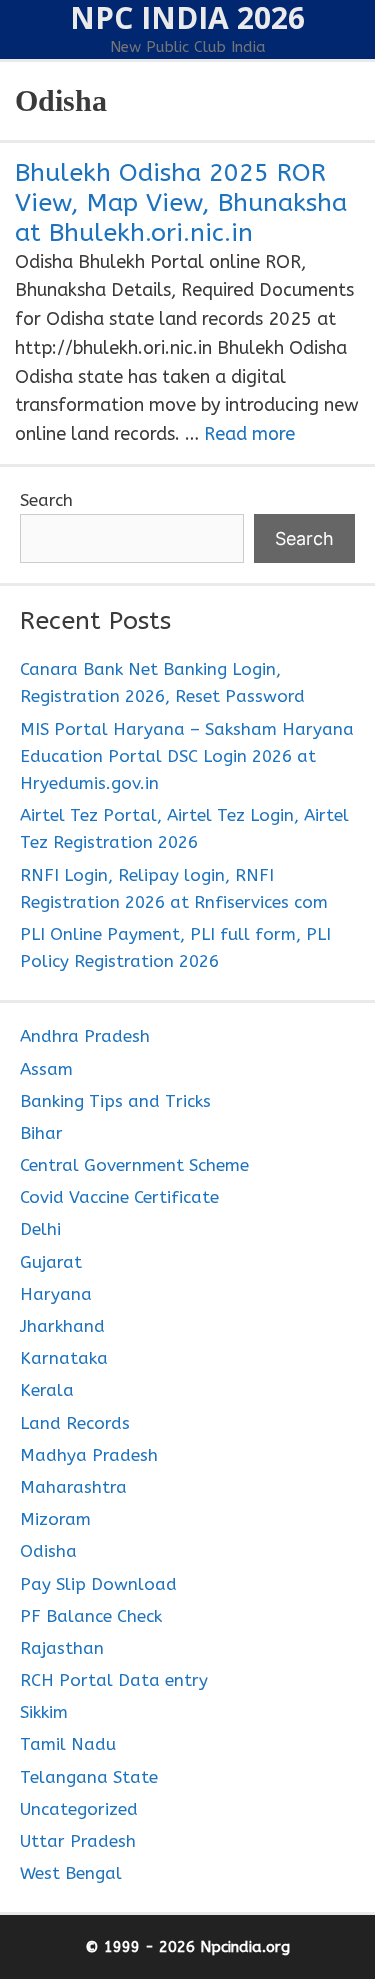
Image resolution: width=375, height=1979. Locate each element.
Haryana (56, 1294)
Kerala (47, 1390)
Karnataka (64, 1358)
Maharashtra (73, 1487)
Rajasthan (62, 1648)
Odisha (48, 1551)
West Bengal (71, 1873)
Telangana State (89, 1777)
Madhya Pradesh (89, 1455)
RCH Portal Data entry (114, 1680)
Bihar (41, 1133)
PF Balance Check (91, 1616)
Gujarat (51, 1262)
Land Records (75, 1423)
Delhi (40, 1229)
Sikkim (44, 1712)
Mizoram (55, 1519)
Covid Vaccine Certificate (119, 1197)
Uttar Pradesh (78, 1841)
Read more (249, 434)
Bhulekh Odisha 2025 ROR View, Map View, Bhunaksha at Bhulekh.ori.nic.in (181, 203)
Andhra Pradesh (85, 1036)
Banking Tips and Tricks (115, 1101)
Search (46, 500)
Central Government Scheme (134, 1165)
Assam (46, 1069)
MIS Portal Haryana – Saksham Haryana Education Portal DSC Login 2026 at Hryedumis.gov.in (187, 756)
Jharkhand (62, 1326)
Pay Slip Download (98, 1584)
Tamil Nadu (68, 1744)
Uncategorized (79, 1809)
